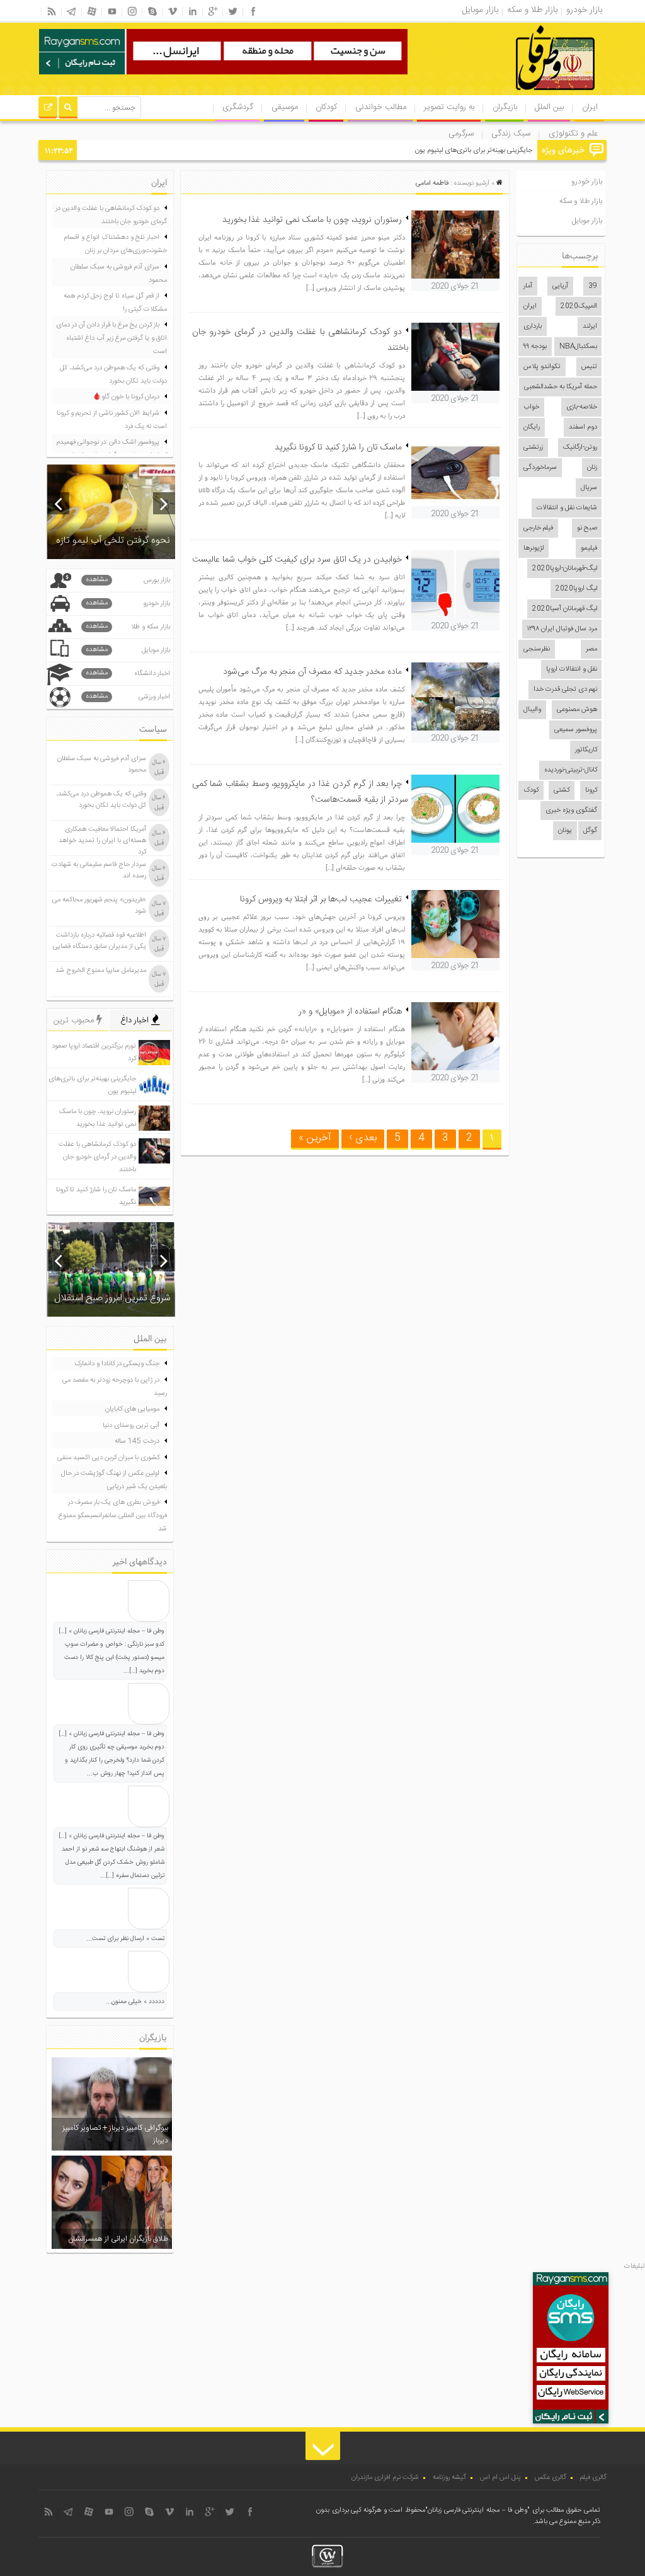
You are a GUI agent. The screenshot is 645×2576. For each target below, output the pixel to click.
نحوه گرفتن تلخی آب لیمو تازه (113, 540)
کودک (531, 790)
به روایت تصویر (449, 107)
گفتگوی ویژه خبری (571, 811)
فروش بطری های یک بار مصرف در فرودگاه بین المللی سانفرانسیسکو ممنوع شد (113, 1516)
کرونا (591, 790)
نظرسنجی (537, 649)
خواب (531, 407)
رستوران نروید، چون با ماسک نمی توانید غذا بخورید (312, 220)
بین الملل (549, 107)
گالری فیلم (593, 2478)
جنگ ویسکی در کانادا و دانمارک (117, 1364)
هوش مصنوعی (577, 710)
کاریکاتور (586, 750)
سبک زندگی (511, 134)
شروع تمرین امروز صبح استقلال (112, 1298)
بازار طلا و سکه (581, 201)
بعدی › (363, 1138)
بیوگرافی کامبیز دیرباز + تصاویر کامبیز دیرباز (115, 2134)
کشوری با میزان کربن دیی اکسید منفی (108, 1458)
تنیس (589, 367)
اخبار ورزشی (128, 697)
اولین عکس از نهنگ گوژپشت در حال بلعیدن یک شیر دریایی (114, 1480)
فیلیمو (589, 548)
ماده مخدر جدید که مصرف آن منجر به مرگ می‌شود (312, 672)
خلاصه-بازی (582, 407)
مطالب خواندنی (381, 107)
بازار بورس (128, 580)
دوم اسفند (583, 427)
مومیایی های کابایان (132, 1409)
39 (593, 286)
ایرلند (590, 326)
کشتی (562, 790)
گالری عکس (551, 2478)
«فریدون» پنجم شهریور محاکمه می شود (99, 906)
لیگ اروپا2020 (576, 589)
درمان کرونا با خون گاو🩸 (126, 397)
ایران (590, 107)
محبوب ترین (75, 1020)
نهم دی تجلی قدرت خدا (565, 690)
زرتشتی (533, 448)
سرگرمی (461, 134)
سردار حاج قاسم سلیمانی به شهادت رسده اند (99, 870)
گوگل (590, 831)
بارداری (533, 326)
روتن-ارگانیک (580, 448)
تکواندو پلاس (542, 367)
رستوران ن (519, 151)
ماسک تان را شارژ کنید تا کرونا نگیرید (338, 448)
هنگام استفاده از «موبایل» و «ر (350, 1012)
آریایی (560, 286)
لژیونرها (534, 548)
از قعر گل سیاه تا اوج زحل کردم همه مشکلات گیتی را (115, 303)
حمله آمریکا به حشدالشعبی (561, 387)
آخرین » (315, 1138)
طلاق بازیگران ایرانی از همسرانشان (118, 2239)
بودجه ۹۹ (535, 347)
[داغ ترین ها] (48, 109)
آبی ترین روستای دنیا (131, 1426)
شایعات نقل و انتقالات (567, 508)
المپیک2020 (579, 306)
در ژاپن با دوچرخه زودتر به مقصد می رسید (115, 1387)
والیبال (532, 710)
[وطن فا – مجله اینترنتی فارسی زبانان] (512, 94)
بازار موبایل (587, 221)
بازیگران (505, 107)
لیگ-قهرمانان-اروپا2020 (565, 569)
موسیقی (285, 107)
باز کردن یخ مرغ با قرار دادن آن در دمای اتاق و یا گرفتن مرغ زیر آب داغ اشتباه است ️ (111, 338)
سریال (589, 488)
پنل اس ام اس (500, 2478)
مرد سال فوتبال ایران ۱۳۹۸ (562, 629)
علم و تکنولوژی (573, 134)
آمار (528, 286)
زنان (592, 468)
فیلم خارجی (538, 528)
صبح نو (587, 528)
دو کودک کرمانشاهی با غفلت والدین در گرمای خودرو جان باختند (111, 215)
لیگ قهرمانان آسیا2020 (565, 609)
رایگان (532, 427)
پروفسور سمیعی (576, 730)
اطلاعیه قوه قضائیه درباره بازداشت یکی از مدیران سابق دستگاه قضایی (100, 941)
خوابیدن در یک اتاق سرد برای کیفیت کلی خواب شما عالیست (297, 560)
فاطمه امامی (432, 183)
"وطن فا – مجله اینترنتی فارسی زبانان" (477, 2510)
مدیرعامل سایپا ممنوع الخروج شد (101, 971)
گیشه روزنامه (449, 2478)
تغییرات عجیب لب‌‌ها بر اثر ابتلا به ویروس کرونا (321, 899)
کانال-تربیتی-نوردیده (571, 770)
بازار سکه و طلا (128, 627)
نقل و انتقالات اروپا (572, 669)
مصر (591, 649)
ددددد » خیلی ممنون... (135, 2002)
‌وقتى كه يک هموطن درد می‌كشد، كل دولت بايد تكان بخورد (113, 375)
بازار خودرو (587, 182)
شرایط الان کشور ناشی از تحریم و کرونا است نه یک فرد (112, 420)
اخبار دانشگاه (128, 673)
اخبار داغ (136, 1020)
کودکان (326, 107)
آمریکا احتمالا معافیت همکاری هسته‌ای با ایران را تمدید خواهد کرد (102, 841)
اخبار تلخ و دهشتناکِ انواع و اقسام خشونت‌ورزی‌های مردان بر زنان (115, 244)
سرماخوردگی (540, 468)
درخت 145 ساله (137, 1441)
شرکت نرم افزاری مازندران (385, 2478)
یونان (565, 831)
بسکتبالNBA (578, 347)
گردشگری (238, 107)
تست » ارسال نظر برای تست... (125, 1939)
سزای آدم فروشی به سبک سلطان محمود (119, 274)
